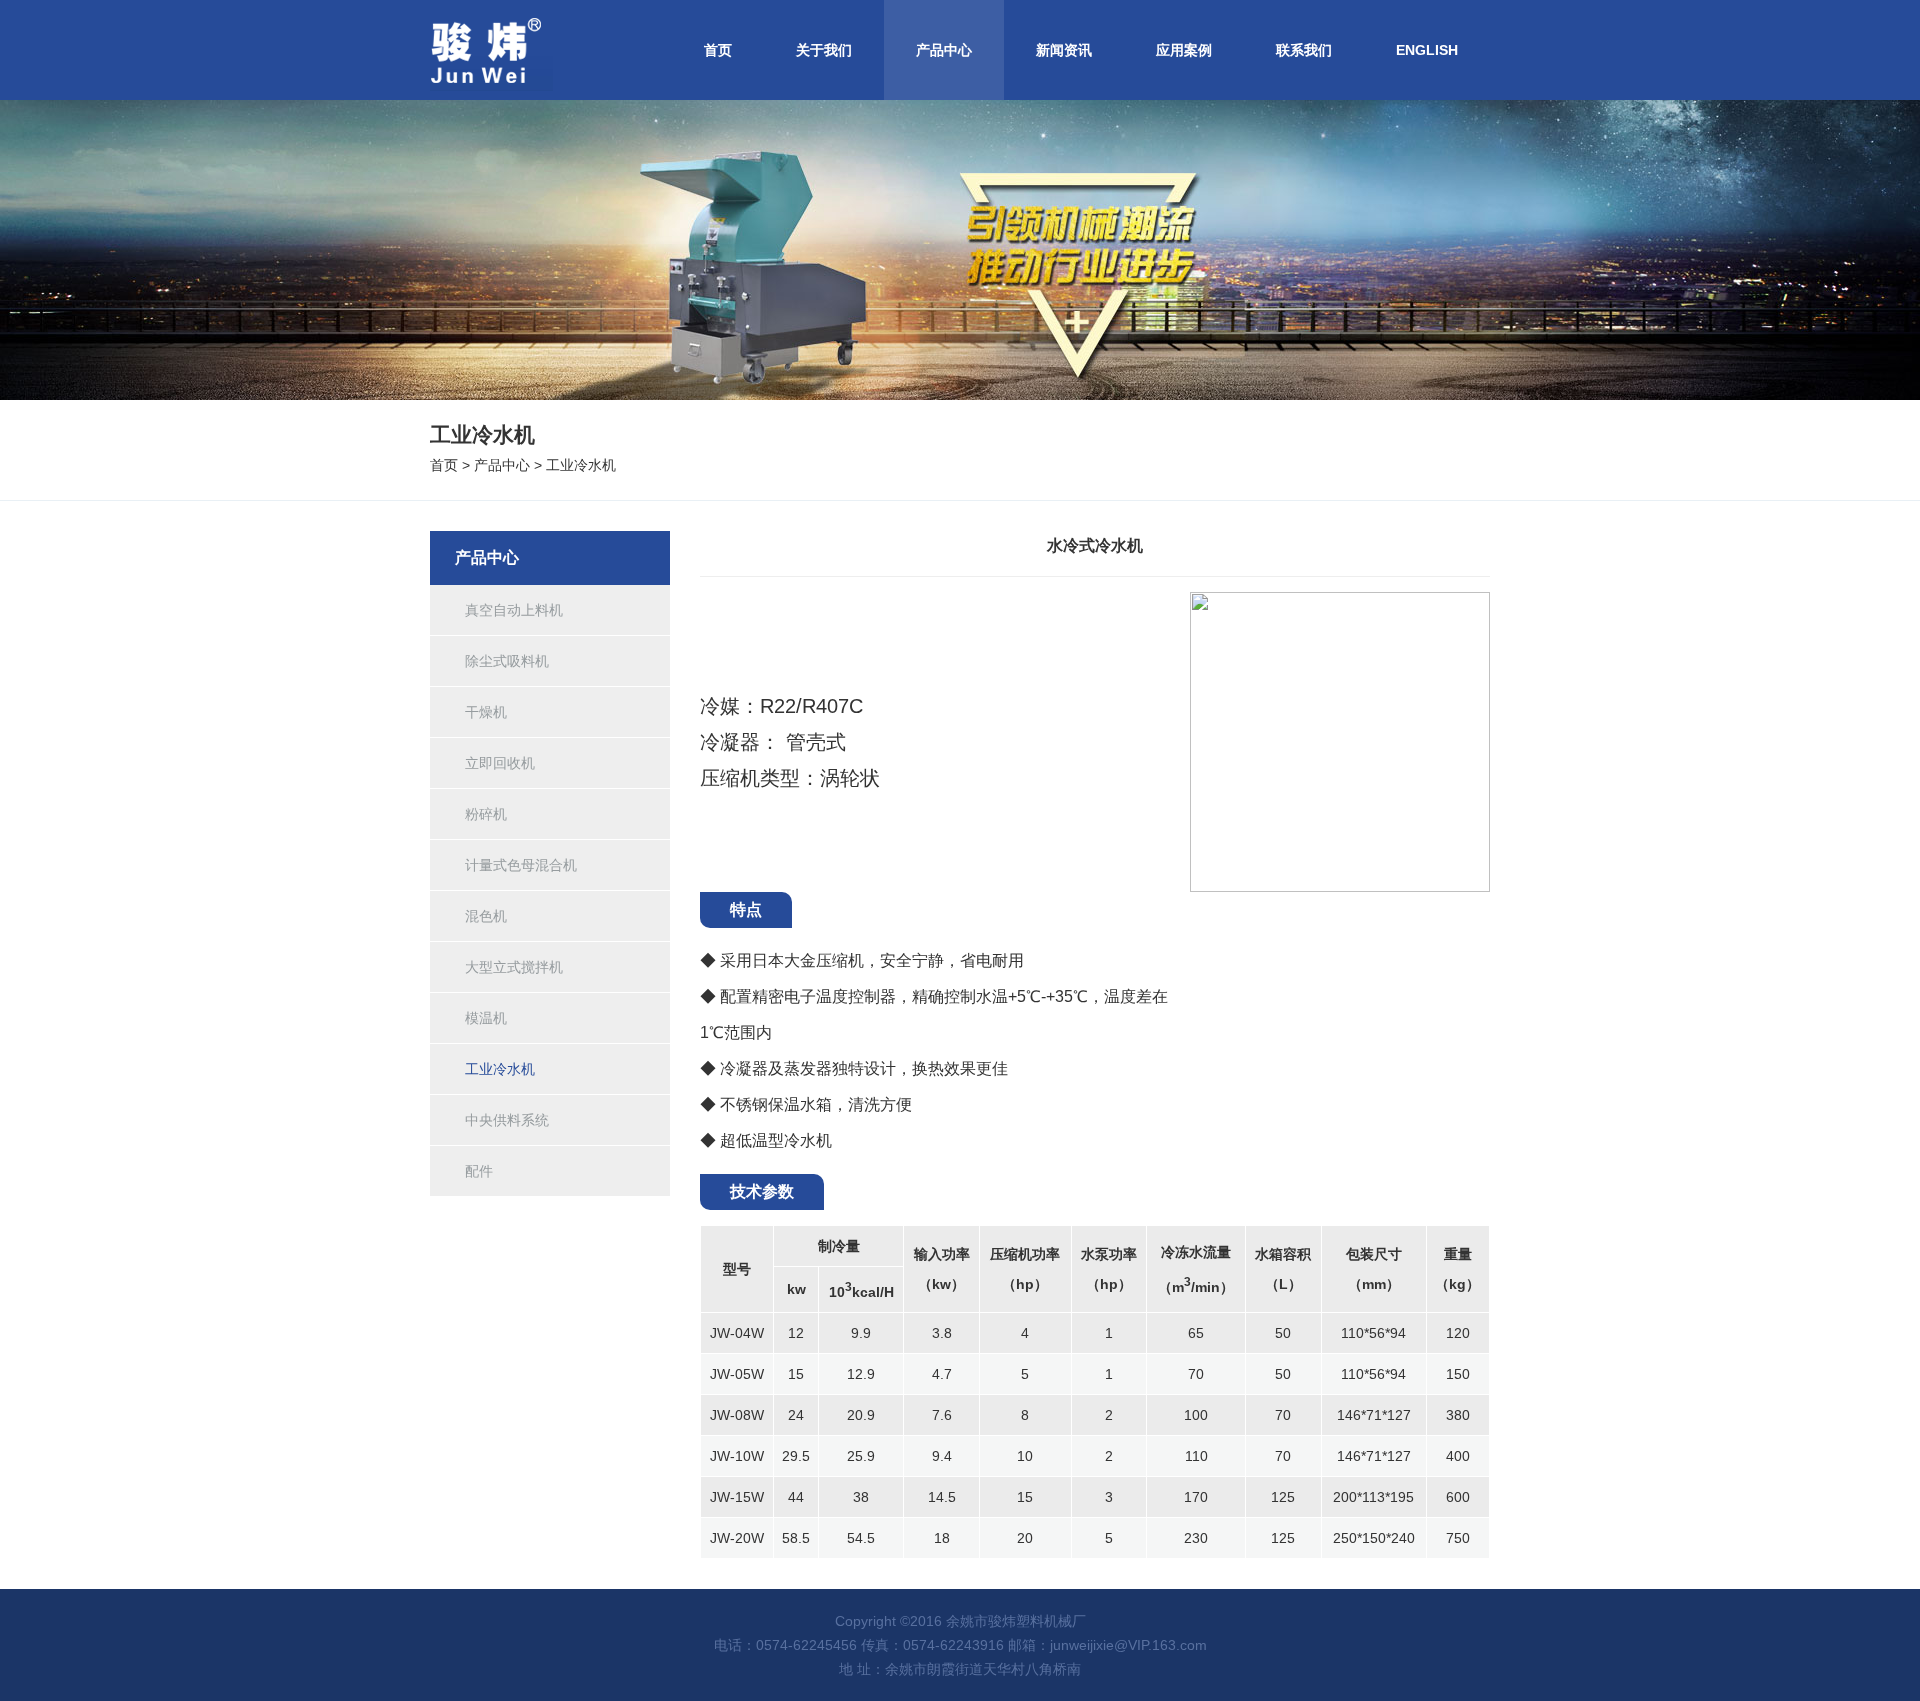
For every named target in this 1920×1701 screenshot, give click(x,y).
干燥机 (486, 712)
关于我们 (824, 50)
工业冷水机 (581, 465)
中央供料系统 (507, 1120)
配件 (479, 1171)
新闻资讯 (1064, 50)
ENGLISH (1427, 50)
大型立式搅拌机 (514, 967)
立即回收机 (500, 763)
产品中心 (944, 50)
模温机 (486, 1018)
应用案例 (1184, 50)
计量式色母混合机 (521, 865)
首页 (718, 50)
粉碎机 (486, 814)
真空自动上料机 (514, 610)
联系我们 (1304, 50)
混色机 (486, 916)
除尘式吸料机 (507, 661)
